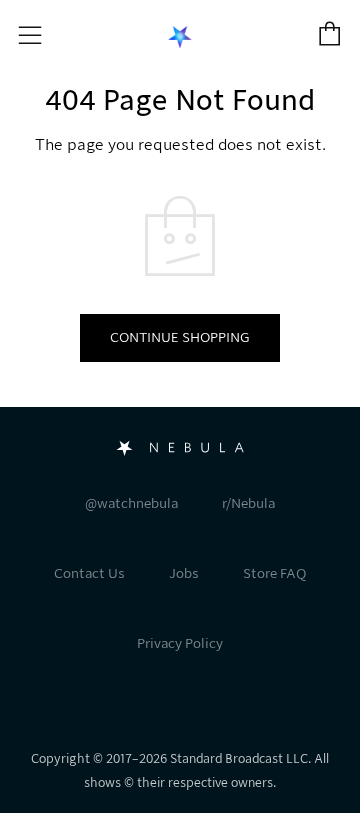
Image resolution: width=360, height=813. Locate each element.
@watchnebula (131, 503)
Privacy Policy (180, 643)
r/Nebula (248, 503)
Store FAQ (274, 573)
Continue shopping (180, 337)
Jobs (184, 573)
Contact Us (89, 573)
